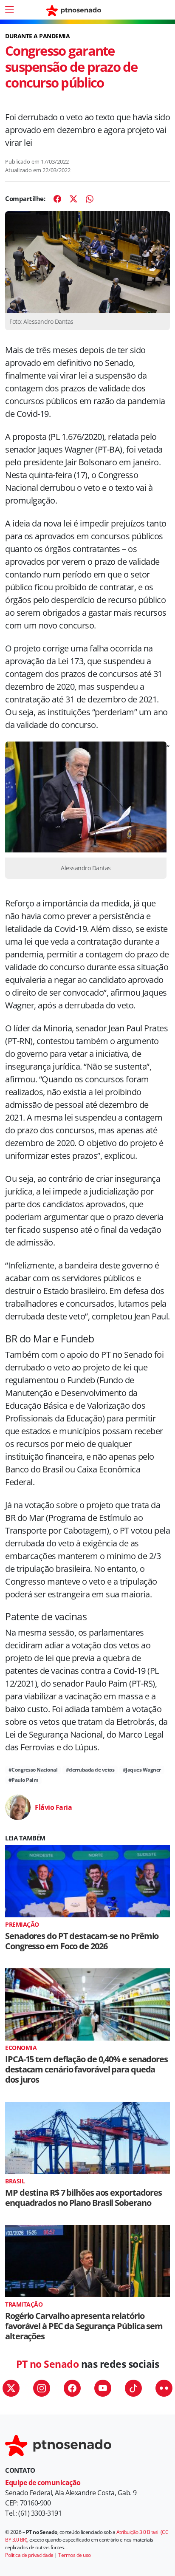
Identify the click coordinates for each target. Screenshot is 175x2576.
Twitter (11, 2388)
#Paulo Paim (24, 1780)
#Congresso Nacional (33, 1770)
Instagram (42, 2388)
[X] (73, 199)
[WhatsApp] (90, 199)
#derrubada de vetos (90, 1770)
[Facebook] (57, 199)
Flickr (164, 2388)
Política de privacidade (29, 2555)
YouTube (103, 2388)
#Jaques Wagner (142, 1770)
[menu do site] (9, 10)
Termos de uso (75, 2555)
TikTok (133, 2388)
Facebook (72, 2388)
